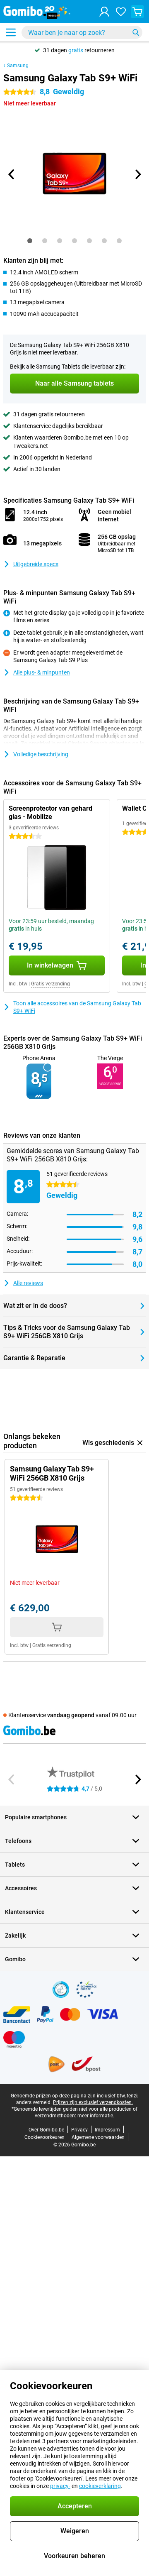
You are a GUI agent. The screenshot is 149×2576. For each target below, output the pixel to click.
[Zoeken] (136, 32)
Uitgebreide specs (36, 564)
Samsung (18, 66)
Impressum (107, 2130)
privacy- (60, 2486)
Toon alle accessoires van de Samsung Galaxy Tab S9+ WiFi (77, 1007)
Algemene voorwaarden (98, 2137)
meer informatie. (96, 2116)
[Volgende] (137, 174)
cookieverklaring (100, 2486)
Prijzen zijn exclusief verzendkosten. (93, 2102)
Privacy (79, 2130)
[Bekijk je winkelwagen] (137, 12)
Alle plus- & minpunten (42, 672)
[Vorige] (12, 174)
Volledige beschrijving (41, 754)
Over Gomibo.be (46, 2130)
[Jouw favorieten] (121, 12)
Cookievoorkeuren (44, 2137)
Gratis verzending (50, 984)
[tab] (30, 241)
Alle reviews (28, 1283)
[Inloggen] (104, 12)
